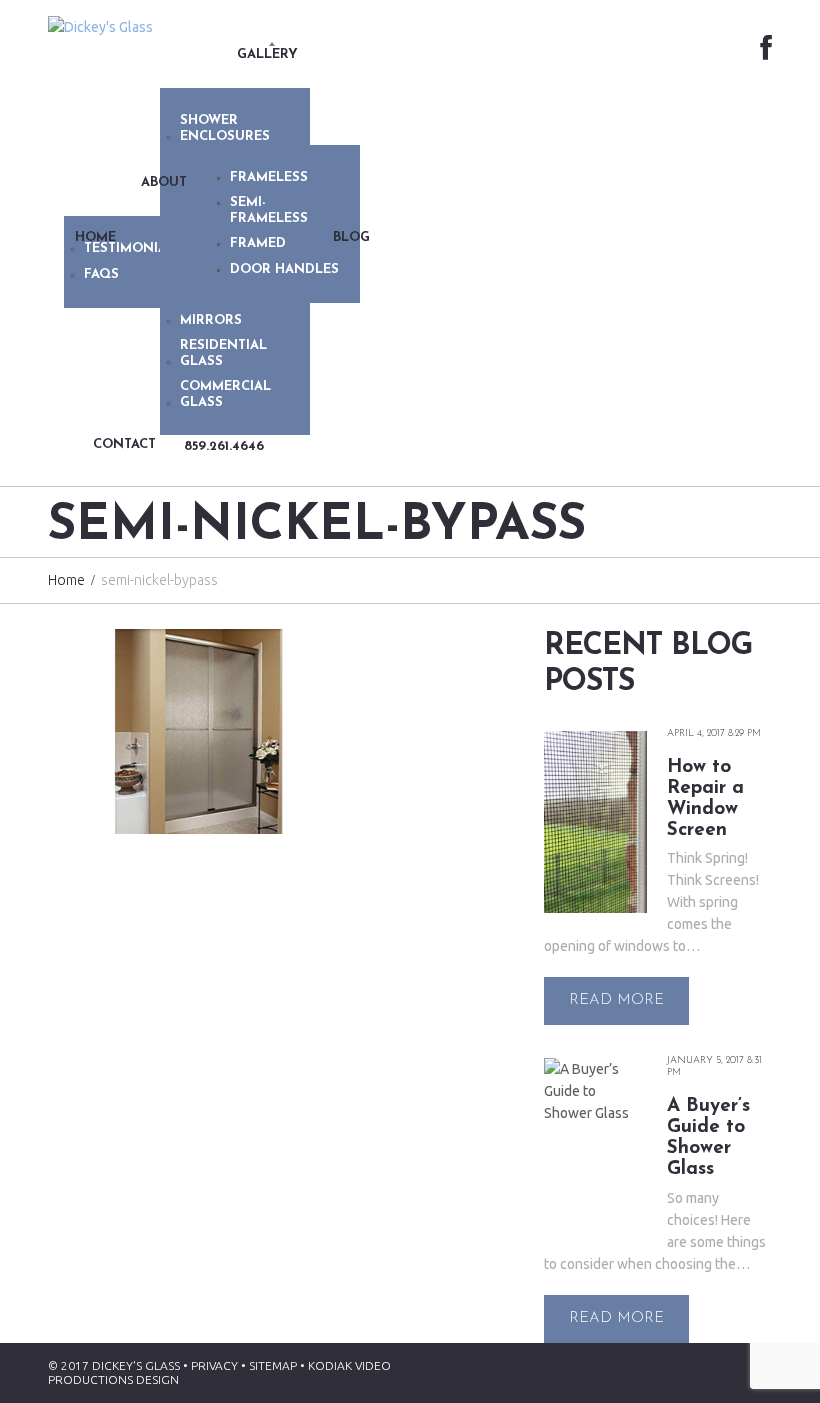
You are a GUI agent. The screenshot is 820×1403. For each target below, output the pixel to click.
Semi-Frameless (269, 210)
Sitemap (273, 1365)
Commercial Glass (225, 394)
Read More (616, 1000)
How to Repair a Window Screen (705, 799)
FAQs (101, 274)
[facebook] (766, 49)
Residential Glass (223, 353)
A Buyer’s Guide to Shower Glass (708, 1138)
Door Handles (284, 269)
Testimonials (133, 248)
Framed (258, 243)
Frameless (269, 177)
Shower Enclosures (225, 128)
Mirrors (211, 320)
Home (66, 580)
